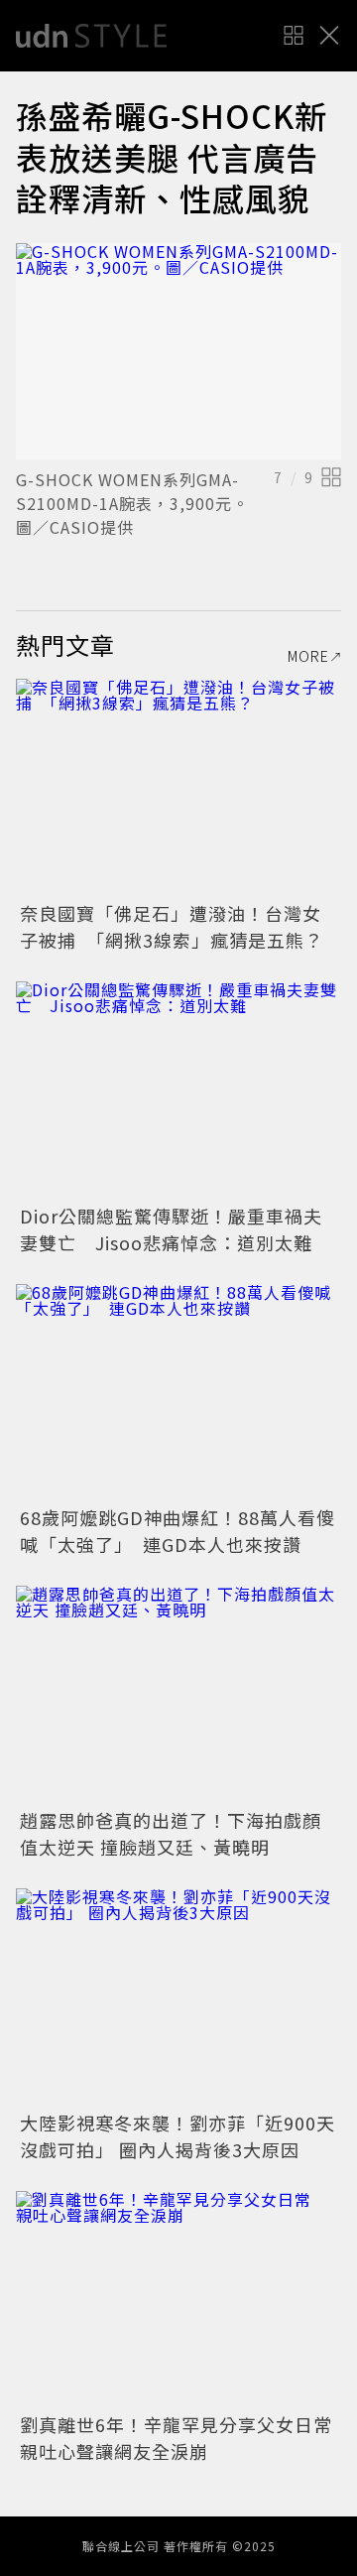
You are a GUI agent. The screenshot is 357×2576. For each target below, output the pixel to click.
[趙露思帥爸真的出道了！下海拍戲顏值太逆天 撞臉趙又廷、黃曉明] (178, 1694)
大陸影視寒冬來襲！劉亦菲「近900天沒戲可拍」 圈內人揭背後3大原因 (178, 2136)
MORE (308, 656)
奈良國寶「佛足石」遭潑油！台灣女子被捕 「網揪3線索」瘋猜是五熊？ (172, 926)
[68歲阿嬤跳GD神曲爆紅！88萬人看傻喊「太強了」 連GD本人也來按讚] (178, 1393)
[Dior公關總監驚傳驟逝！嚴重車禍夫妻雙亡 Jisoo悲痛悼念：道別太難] (178, 1090)
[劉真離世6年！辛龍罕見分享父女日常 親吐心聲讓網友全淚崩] (178, 2300)
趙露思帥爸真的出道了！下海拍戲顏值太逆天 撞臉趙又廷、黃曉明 (171, 1833)
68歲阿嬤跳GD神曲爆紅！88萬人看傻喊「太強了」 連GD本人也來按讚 (178, 1531)
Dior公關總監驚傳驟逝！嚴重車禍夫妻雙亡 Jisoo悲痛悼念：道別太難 (171, 1229)
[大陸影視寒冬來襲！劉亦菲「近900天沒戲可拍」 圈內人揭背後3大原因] (178, 1997)
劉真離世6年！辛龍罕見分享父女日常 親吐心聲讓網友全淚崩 (185, 2438)
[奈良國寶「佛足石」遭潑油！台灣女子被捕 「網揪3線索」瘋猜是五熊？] (178, 787)
